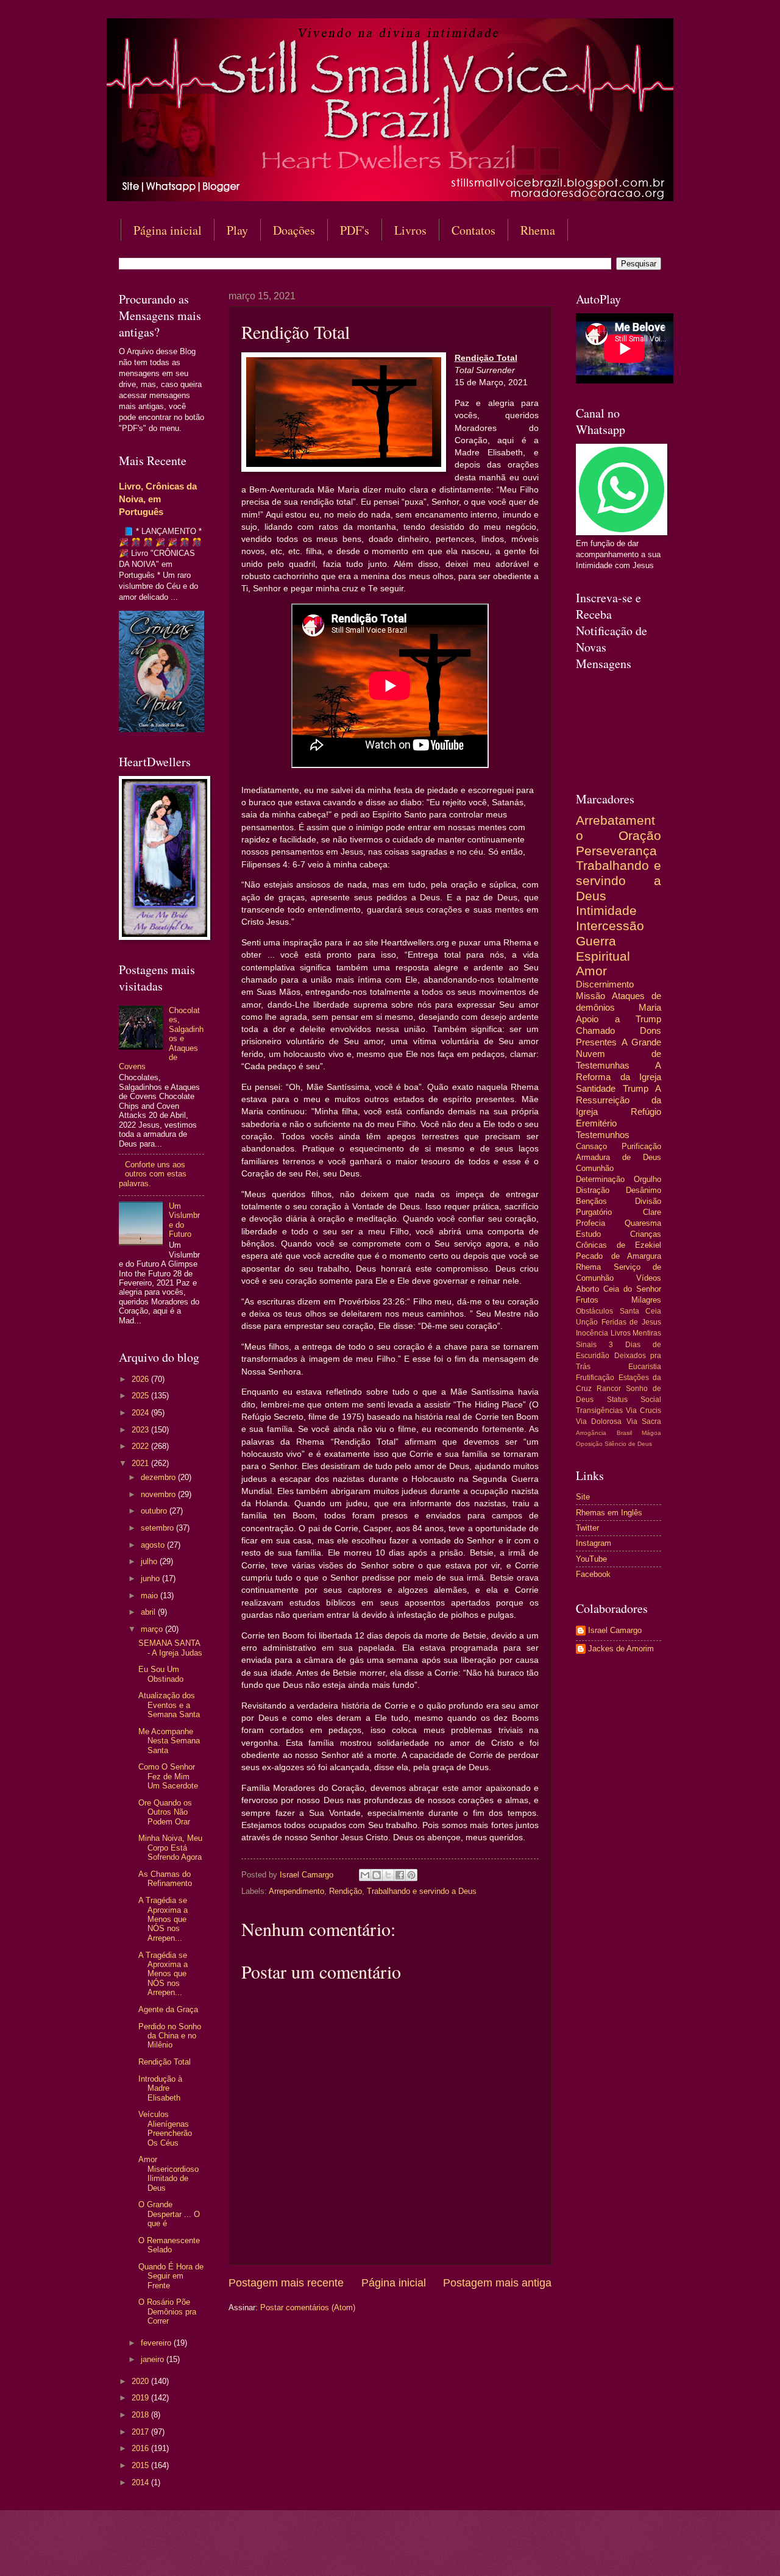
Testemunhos (603, 1135)
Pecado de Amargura (619, 1256)
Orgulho (647, 1179)
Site (583, 1497)
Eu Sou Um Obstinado (161, 1674)
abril (149, 1612)
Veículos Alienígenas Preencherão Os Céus (165, 2128)
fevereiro (157, 2343)
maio (151, 1596)
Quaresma (643, 1223)
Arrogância (591, 1433)
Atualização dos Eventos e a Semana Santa (169, 1705)
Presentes (596, 1042)
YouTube (591, 1559)
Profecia (590, 1223)
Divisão (648, 1201)
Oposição (589, 1444)
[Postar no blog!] (377, 1875)
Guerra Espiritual (603, 948)
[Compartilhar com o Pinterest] (411, 1875)
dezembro (159, 1477)
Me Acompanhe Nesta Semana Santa (169, 1741)
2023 (141, 1430)
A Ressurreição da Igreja (619, 1100)
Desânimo (643, 1190)
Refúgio (646, 1112)
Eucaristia (645, 1367)
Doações (294, 230)
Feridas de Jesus (631, 1322)
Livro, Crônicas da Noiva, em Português (158, 499)
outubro (155, 1511)
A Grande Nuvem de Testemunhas (619, 1054)
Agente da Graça (168, 2009)
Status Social (634, 1400)
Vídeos (649, 1278)
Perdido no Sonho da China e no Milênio (170, 2036)
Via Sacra (644, 1421)
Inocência (592, 1333)
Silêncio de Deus (628, 1444)
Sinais (586, 1345)
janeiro (154, 2359)
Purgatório (594, 1212)
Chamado (595, 1030)
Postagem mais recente (286, 2283)
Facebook (593, 1574)
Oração (640, 835)
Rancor (609, 1389)
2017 (141, 2432)
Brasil (624, 1433)
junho (151, 1578)
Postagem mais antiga (497, 2283)
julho (150, 1561)
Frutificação (595, 1378)
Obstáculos (594, 1311)
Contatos (473, 230)
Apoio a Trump (619, 1019)
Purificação (641, 1146)
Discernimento (605, 984)
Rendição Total (165, 2062)
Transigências (599, 1411)
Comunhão (595, 1168)
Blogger (489, 2552)
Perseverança (616, 851)
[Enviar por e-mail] (365, 1875)
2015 (141, 2465)
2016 (141, 2448)
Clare (652, 1212)
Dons (651, 1030)
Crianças (646, 1234)
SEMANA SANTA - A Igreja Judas (170, 1648)
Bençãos (591, 1201)
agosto (154, 1545)
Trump (636, 1088)
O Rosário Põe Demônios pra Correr (167, 2311)
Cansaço (591, 1146)
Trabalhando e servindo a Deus (422, 1891)
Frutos (587, 1300)
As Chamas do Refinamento (165, 1879)
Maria (650, 1007)
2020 (141, 2381)
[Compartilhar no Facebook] (400, 1875)
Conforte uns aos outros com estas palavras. (153, 1174)
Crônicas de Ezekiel (619, 1245)
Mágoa (651, 1433)
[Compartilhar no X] (388, 1875)
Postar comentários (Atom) (308, 2307)
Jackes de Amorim (621, 1649)
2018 (141, 2415)
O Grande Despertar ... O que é (169, 2214)
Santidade (596, 1088)
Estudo (588, 1234)
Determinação (600, 1179)
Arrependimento (296, 1891)
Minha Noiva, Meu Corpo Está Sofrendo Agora (170, 1848)
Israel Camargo (615, 1630)
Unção (587, 1322)
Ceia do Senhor (632, 1289)
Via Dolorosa (599, 1421)
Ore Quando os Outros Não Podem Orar (165, 1812)
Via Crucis (643, 1411)
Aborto (587, 1289)
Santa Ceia (641, 1311)
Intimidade (606, 910)
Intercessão (610, 926)
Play (237, 230)
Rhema (538, 230)
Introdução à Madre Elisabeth (160, 2088)
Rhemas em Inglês (609, 1513)
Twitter (587, 1528)
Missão (590, 996)
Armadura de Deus (619, 1157)
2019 (141, 2398)
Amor (591, 971)
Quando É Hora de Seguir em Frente (171, 2276)
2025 (141, 1396)
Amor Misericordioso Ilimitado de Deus (168, 2173)
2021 (141, 1463)
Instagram (594, 1543)
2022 (141, 1446)
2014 (141, 2482)
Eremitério (596, 1123)
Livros (410, 230)
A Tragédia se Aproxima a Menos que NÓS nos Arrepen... (163, 1919)
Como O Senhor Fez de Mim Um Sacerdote (168, 1776)
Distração (593, 1190)
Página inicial (168, 230)
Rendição (346, 1891)
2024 (141, 1413)
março (153, 1629)
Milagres (646, 1300)
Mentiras (647, 1333)
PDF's (355, 230)
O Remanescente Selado (169, 2245)
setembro (158, 1528)
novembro (159, 1494)
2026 (141, 1379)
